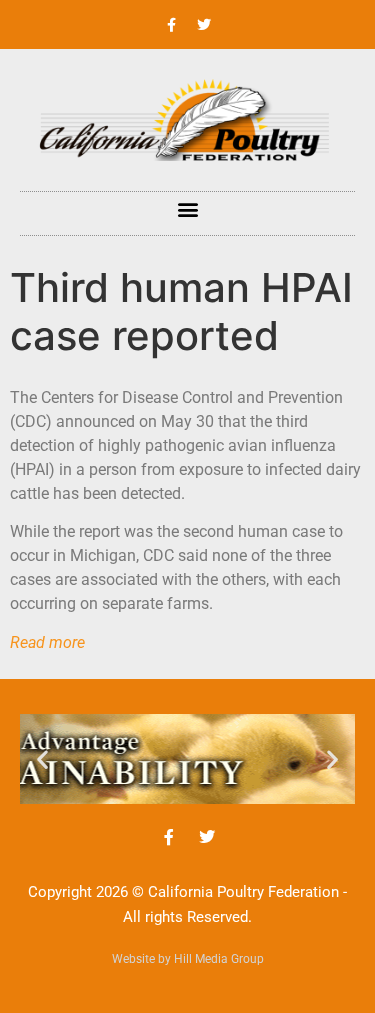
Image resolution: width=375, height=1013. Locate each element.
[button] (187, 208)
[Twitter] (204, 25)
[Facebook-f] (171, 25)
